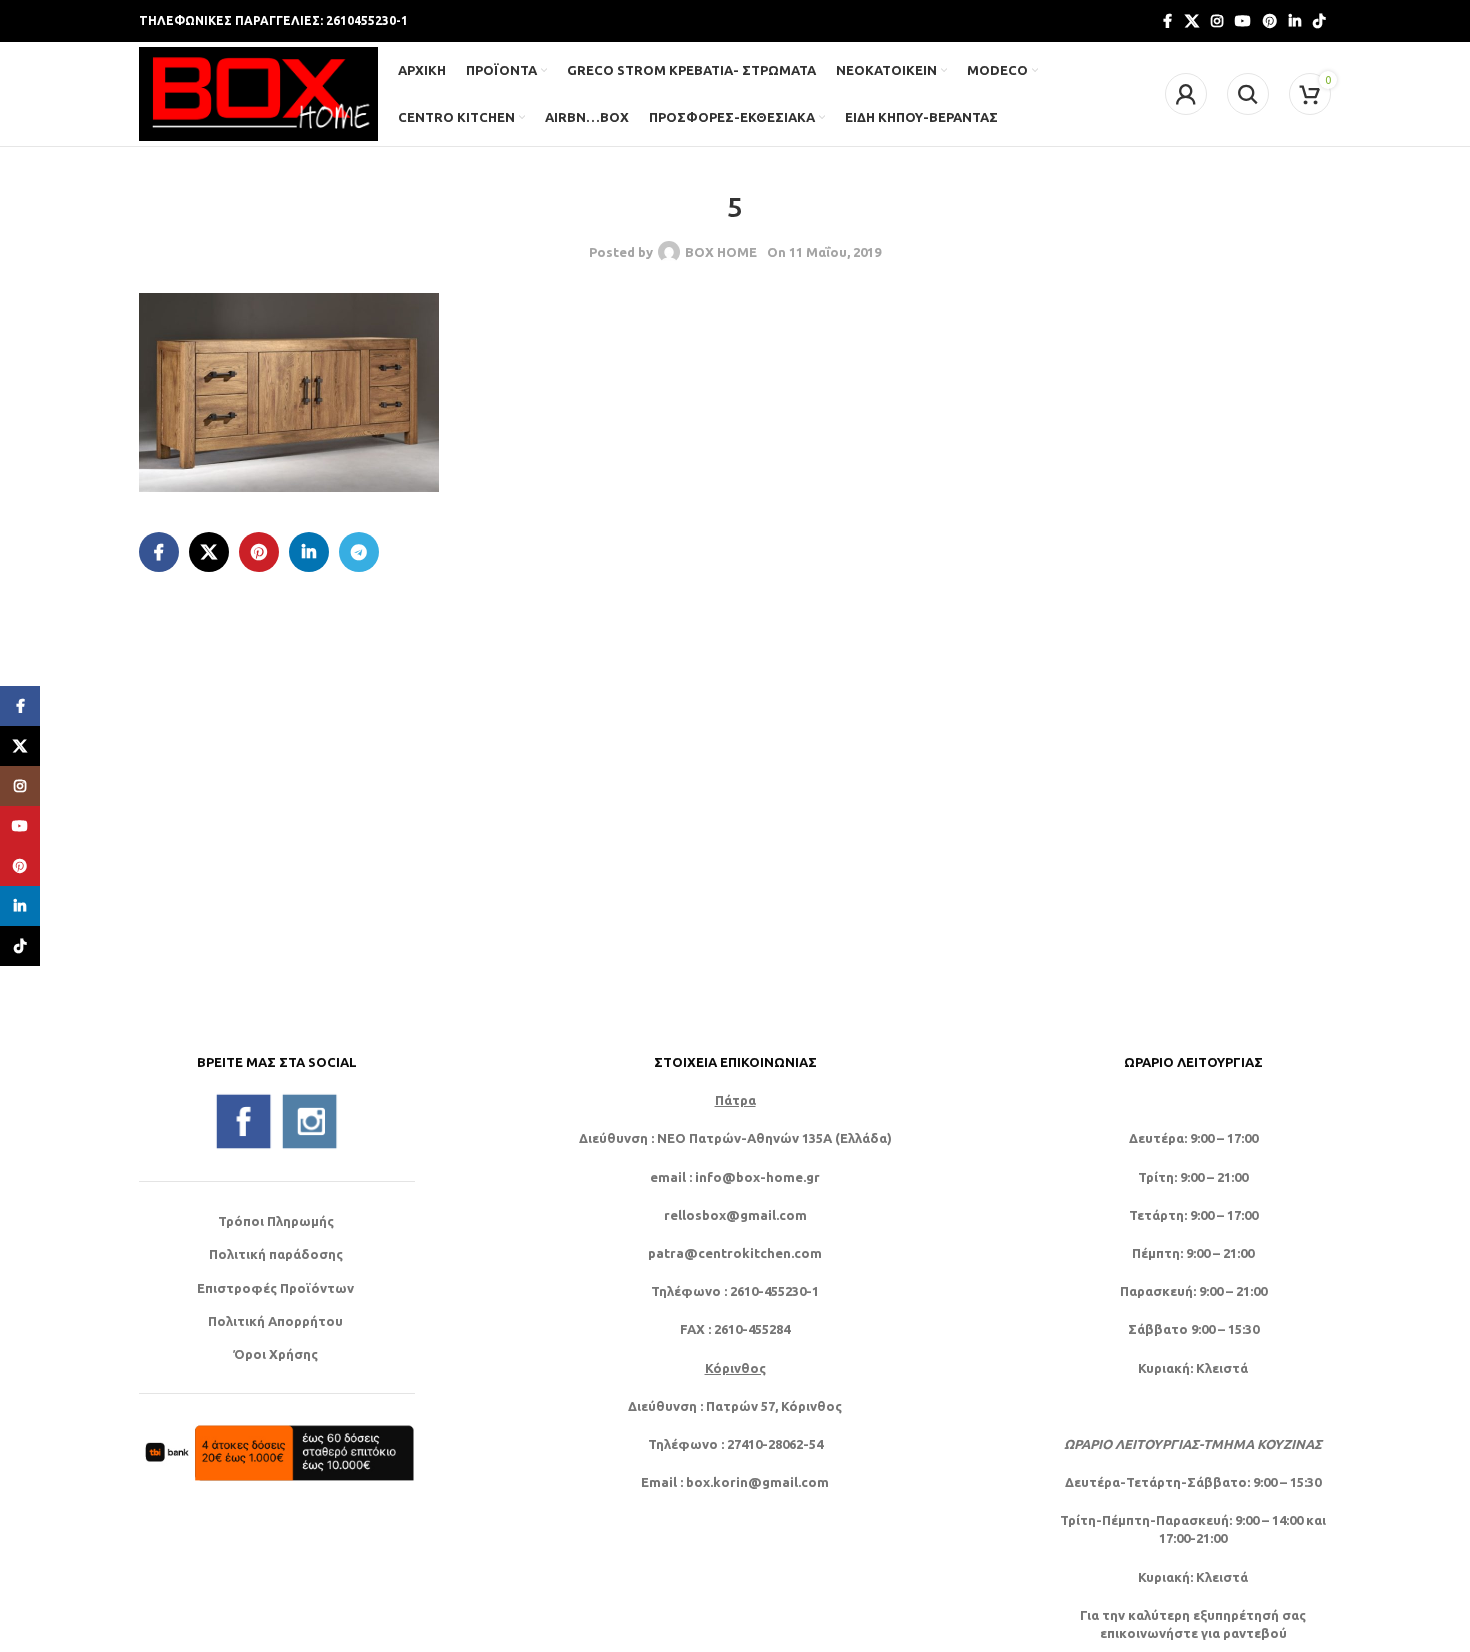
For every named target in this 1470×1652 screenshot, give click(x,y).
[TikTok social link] (1319, 21)
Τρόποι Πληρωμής (276, 1221)
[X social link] (1192, 21)
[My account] (1186, 94)
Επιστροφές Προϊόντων (275, 1288)
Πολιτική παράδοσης (276, 1254)
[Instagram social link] (1217, 21)
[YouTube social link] (1243, 21)
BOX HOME (721, 252)
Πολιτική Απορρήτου (275, 1321)
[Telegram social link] (359, 552)
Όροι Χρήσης (275, 1354)
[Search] (1248, 94)
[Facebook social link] (1167, 21)
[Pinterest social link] (1270, 21)
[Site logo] (258, 92)
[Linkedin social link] (1295, 21)
